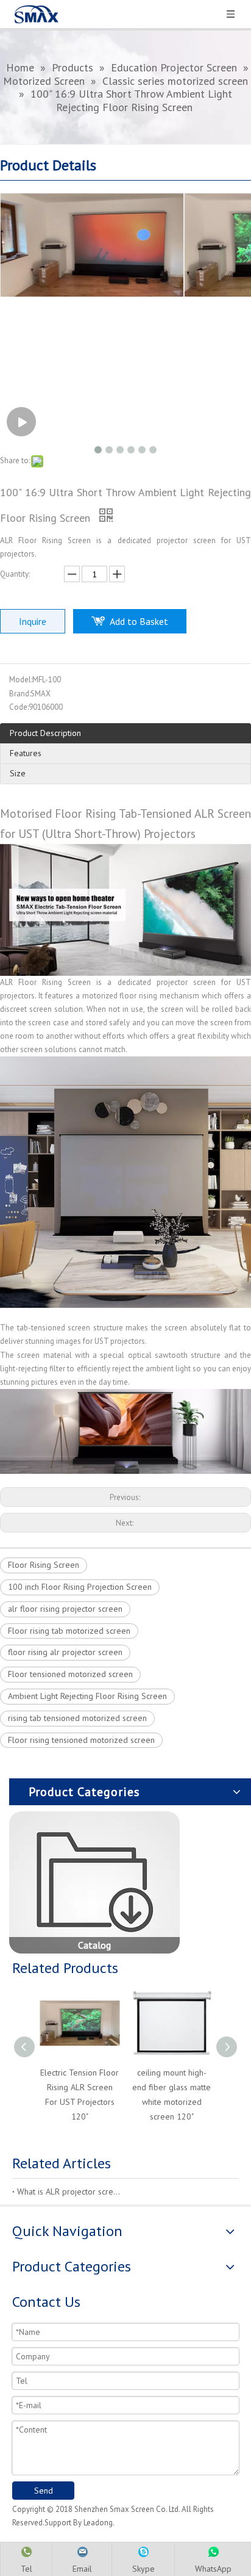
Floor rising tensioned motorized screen (81, 1740)
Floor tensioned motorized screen (70, 1674)
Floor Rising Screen (44, 1565)
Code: (19, 707)
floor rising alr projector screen (65, 1652)
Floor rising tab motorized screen (69, 1631)
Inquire (33, 621)
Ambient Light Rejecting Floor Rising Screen (87, 1696)
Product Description (45, 733)
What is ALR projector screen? (69, 2192)
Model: (21, 680)
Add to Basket (139, 621)
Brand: (20, 694)
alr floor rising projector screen (65, 1609)
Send (44, 2491)
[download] (94, 1882)
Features (26, 753)
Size (18, 773)
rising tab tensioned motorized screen (77, 1718)
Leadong (98, 2523)
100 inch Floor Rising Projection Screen (80, 1587)
